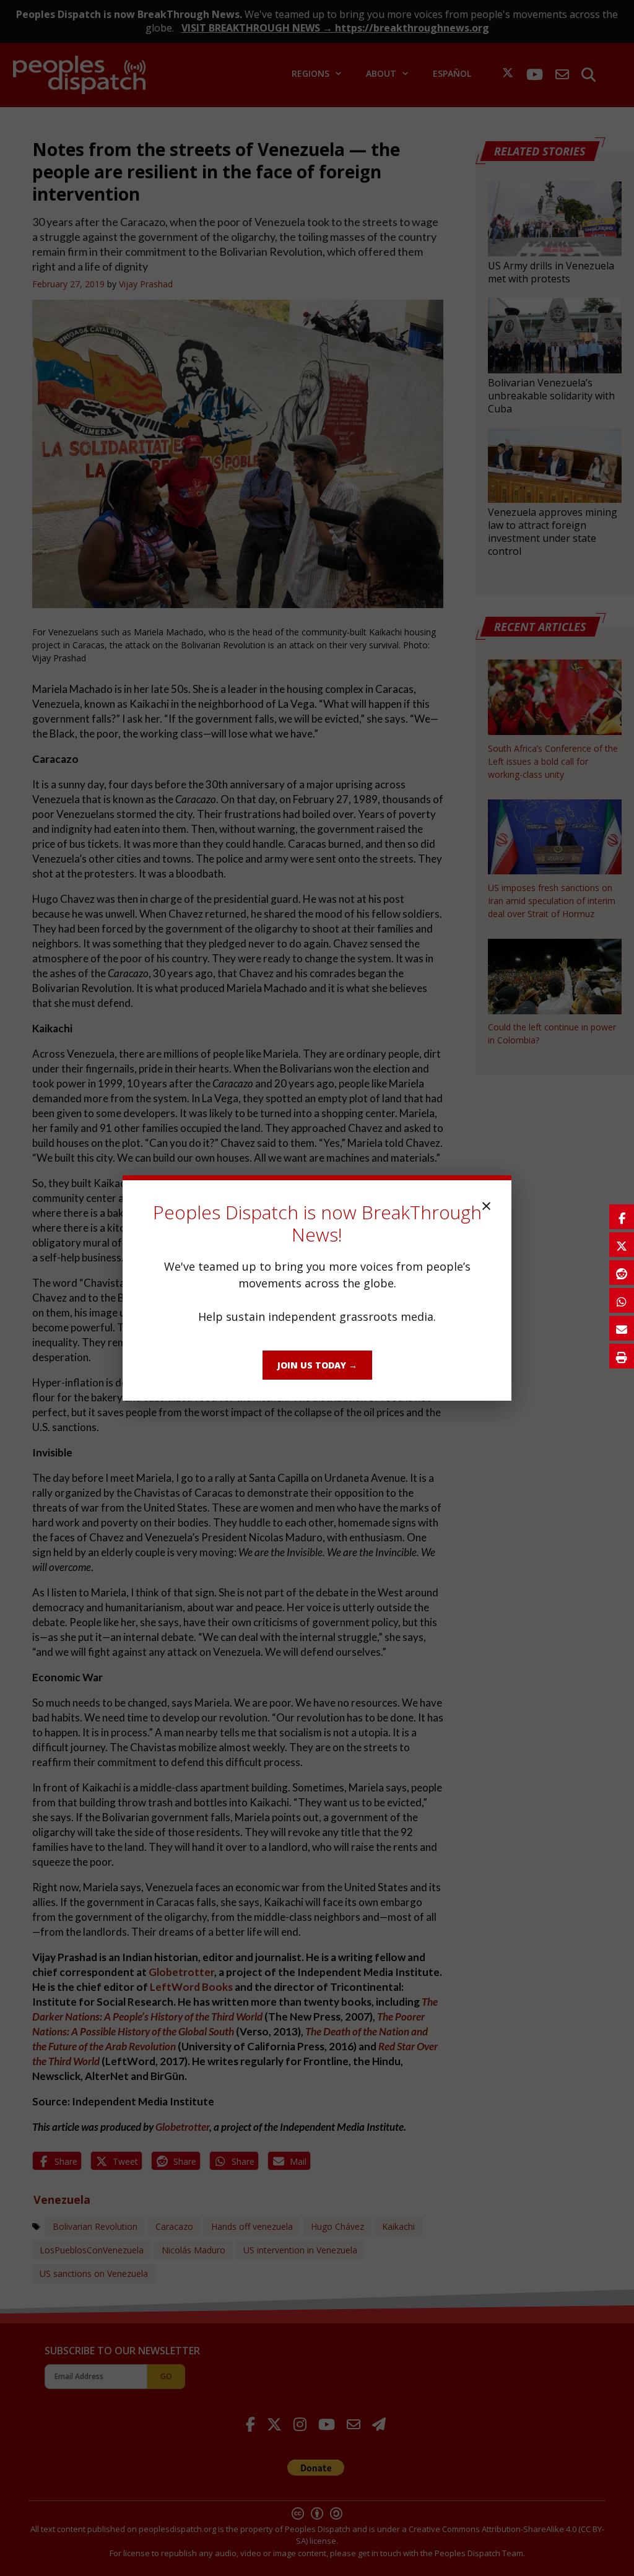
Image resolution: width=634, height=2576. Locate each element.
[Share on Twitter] (622, 1245)
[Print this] (622, 1356)
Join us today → (317, 1365)
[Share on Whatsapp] (622, 1300)
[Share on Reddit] (622, 1273)
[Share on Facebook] (622, 1217)
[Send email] (622, 1328)
